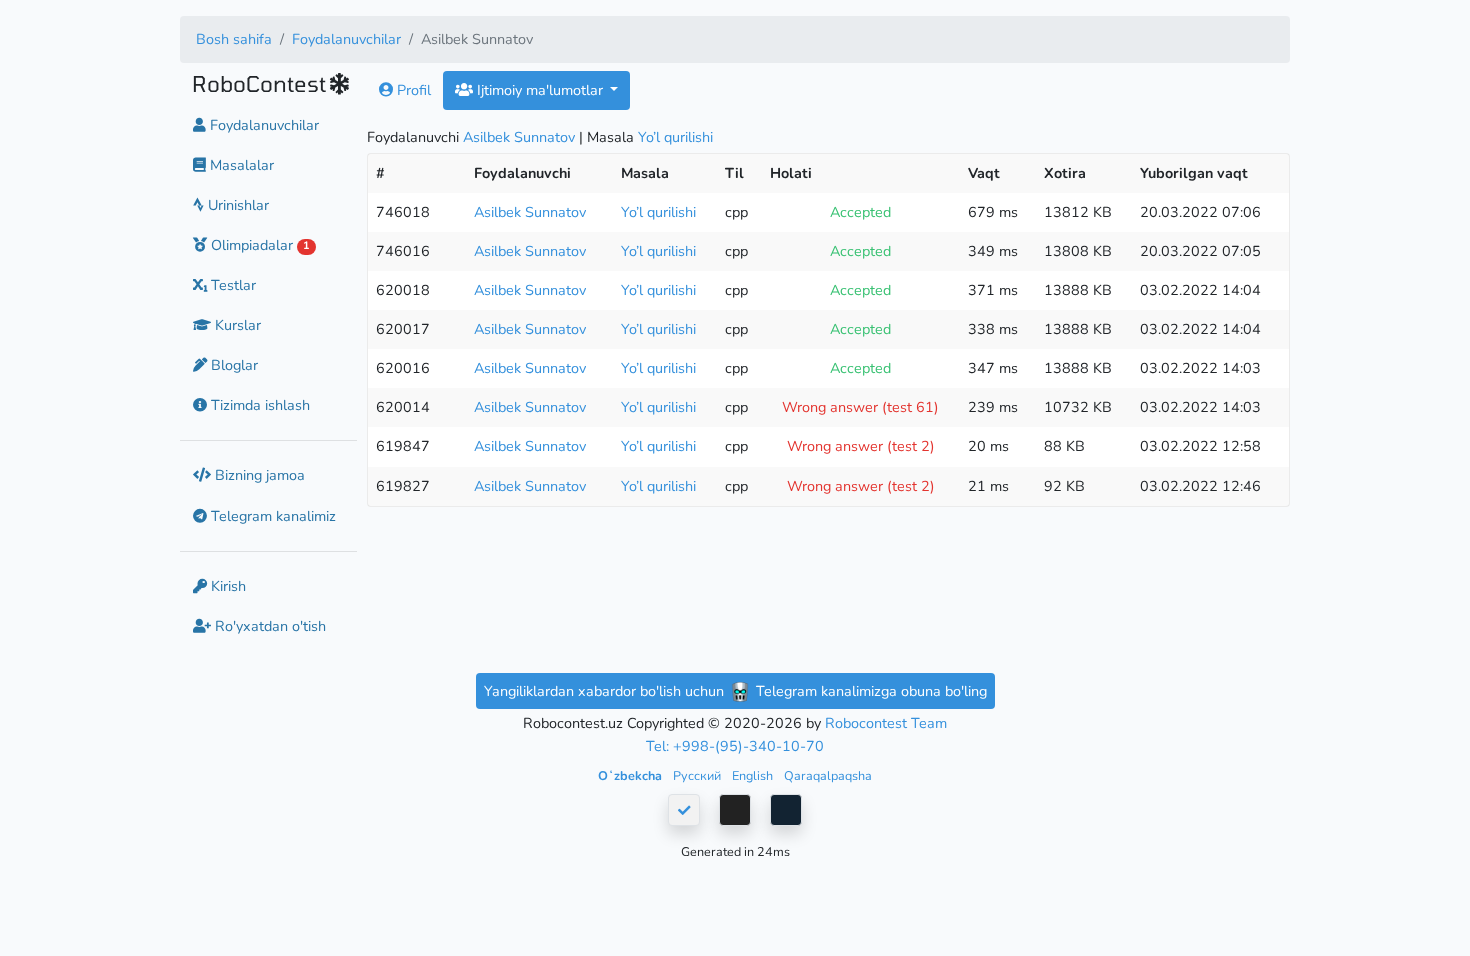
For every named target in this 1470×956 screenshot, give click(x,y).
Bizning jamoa (258, 475)
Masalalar (240, 165)
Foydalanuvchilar (346, 39)
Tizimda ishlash (258, 405)
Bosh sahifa (234, 39)
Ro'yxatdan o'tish (268, 626)
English (754, 775)
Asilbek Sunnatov (519, 137)
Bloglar (232, 365)
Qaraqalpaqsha (828, 775)
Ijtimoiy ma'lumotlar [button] (540, 90)
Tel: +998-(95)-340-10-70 (735, 746)
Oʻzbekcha (631, 775)
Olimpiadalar (258, 245)
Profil (412, 90)
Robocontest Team (886, 723)
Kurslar (236, 325)
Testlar (231, 285)
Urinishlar (236, 205)
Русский (698, 775)
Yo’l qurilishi (675, 137)
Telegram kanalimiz (271, 516)
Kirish (226, 586)
